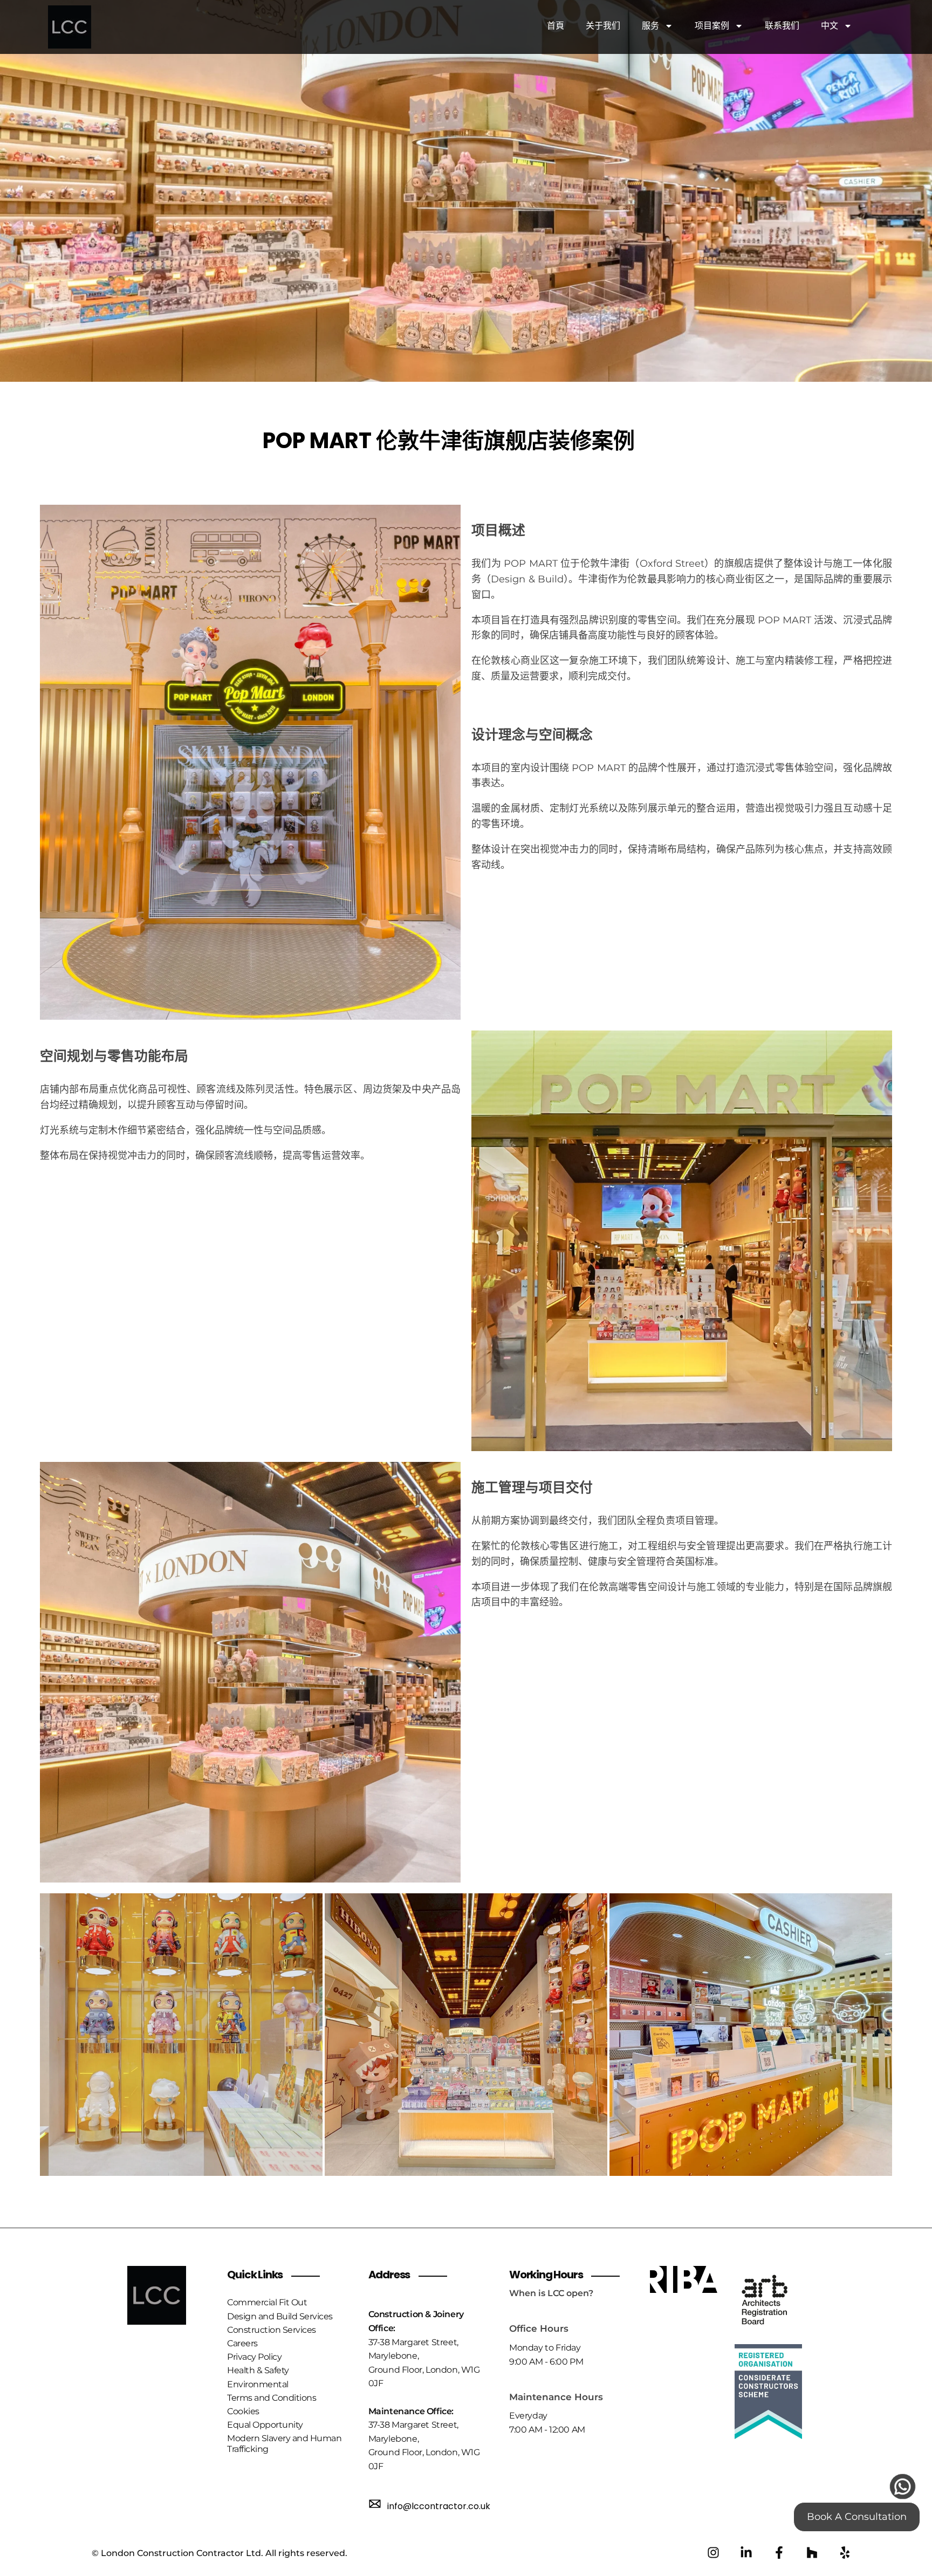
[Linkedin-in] (746, 2553)
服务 (650, 26)
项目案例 (712, 26)
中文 (830, 26)
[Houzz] (812, 2553)
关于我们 (603, 26)
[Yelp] (845, 2553)
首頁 (556, 26)
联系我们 (782, 26)
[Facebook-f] (779, 2553)
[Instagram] (713, 2553)
